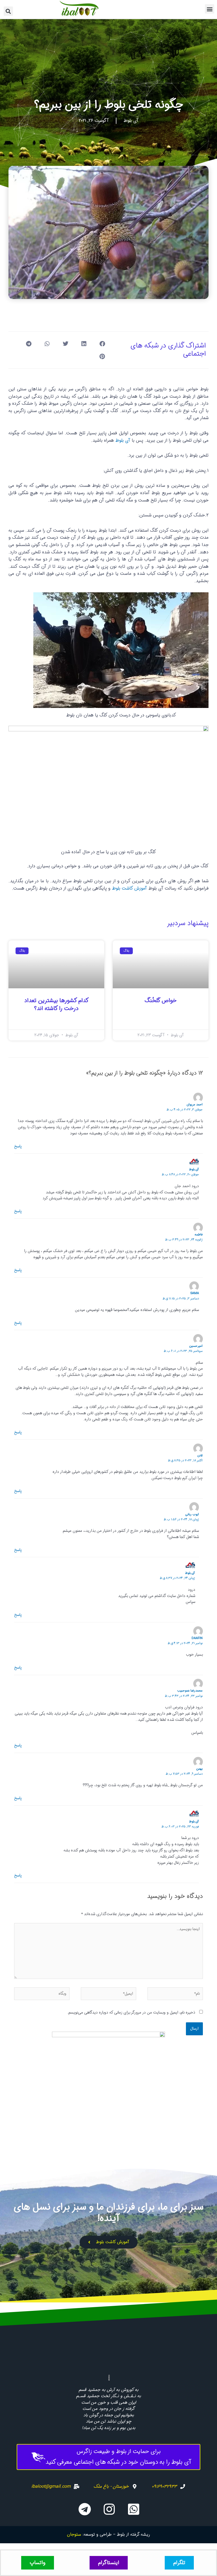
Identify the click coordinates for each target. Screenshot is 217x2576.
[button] (210, 9)
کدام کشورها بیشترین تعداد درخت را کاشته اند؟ (57, 1005)
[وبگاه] (42, 1995)
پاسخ (18, 1146)
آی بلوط (123, 440)
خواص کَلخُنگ (161, 1001)
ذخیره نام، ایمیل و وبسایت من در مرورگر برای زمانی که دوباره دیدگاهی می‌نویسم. (131, 2013)
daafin (197, 1638)
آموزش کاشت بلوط (129, 888)
